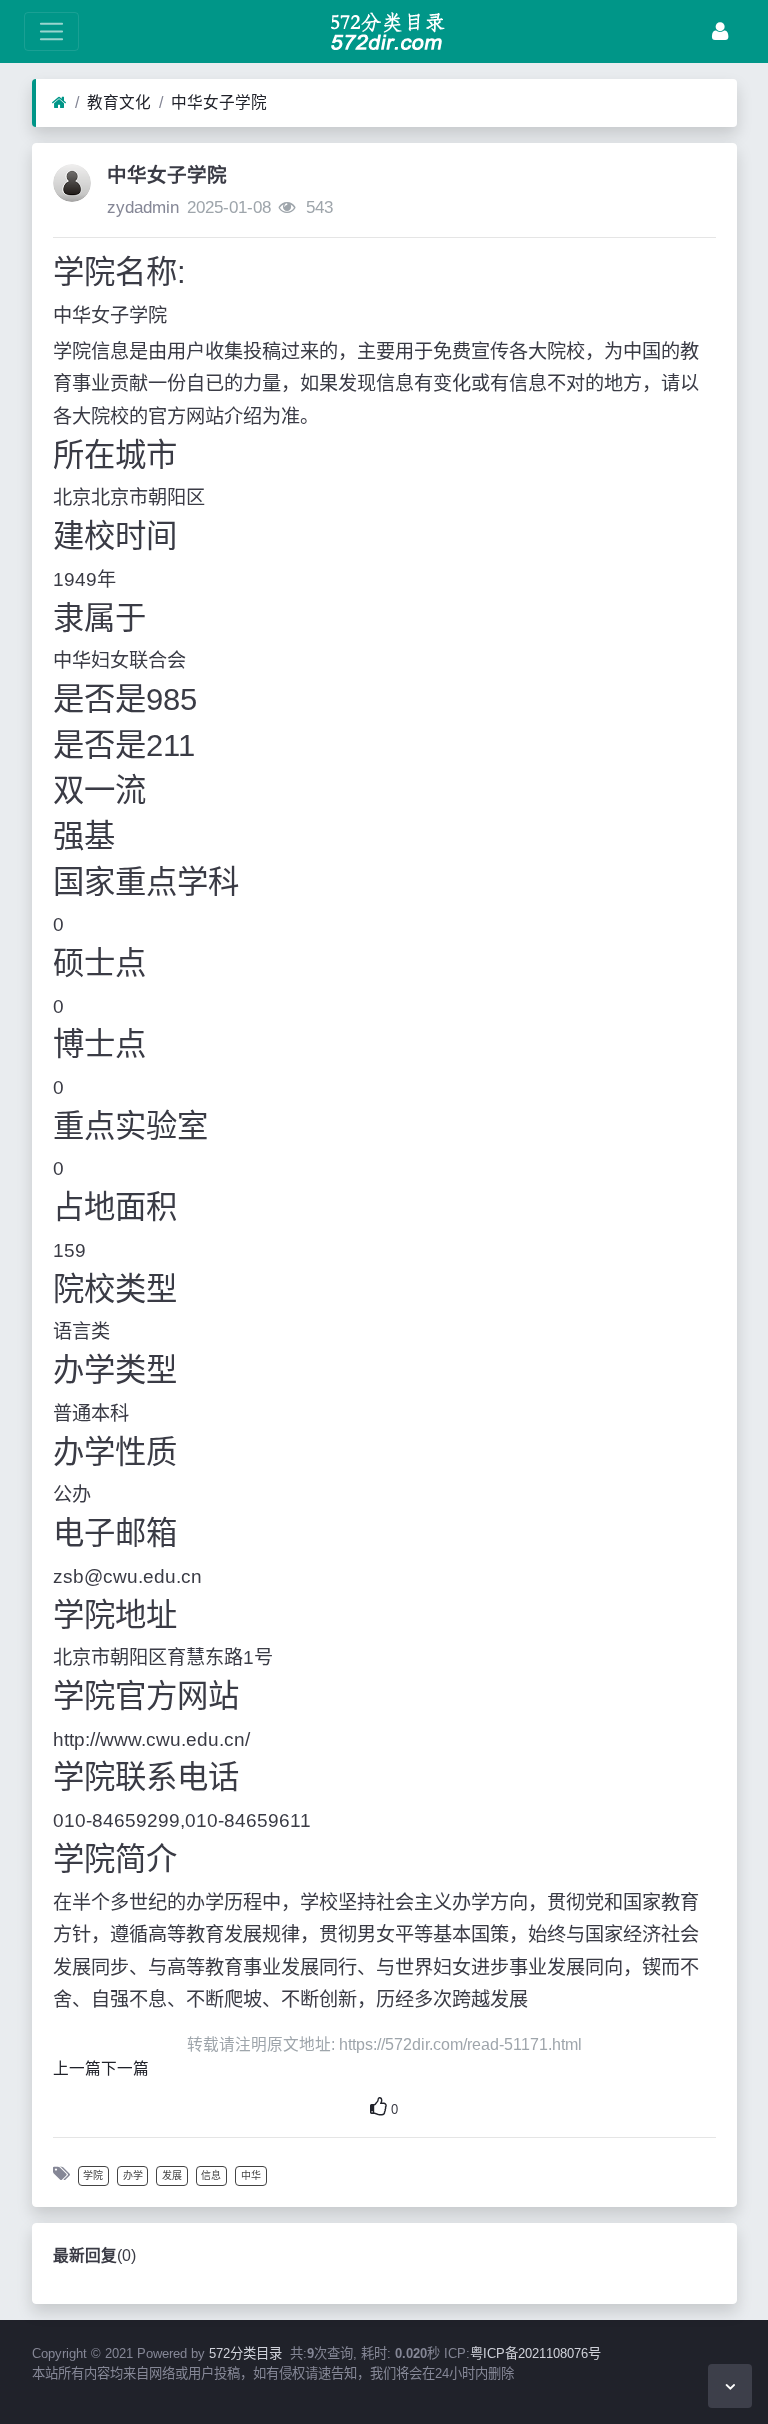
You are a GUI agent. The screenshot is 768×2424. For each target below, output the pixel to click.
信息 (211, 2175)
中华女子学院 (219, 102)
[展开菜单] (51, 31)
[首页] (59, 103)
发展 (172, 2175)
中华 (251, 2175)
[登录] (720, 31)
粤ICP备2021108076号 (535, 2353)
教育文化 (119, 102)
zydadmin (143, 207)
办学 (133, 2175)
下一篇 (125, 2068)
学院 (93, 2175)
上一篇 (77, 2068)
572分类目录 (245, 2353)
